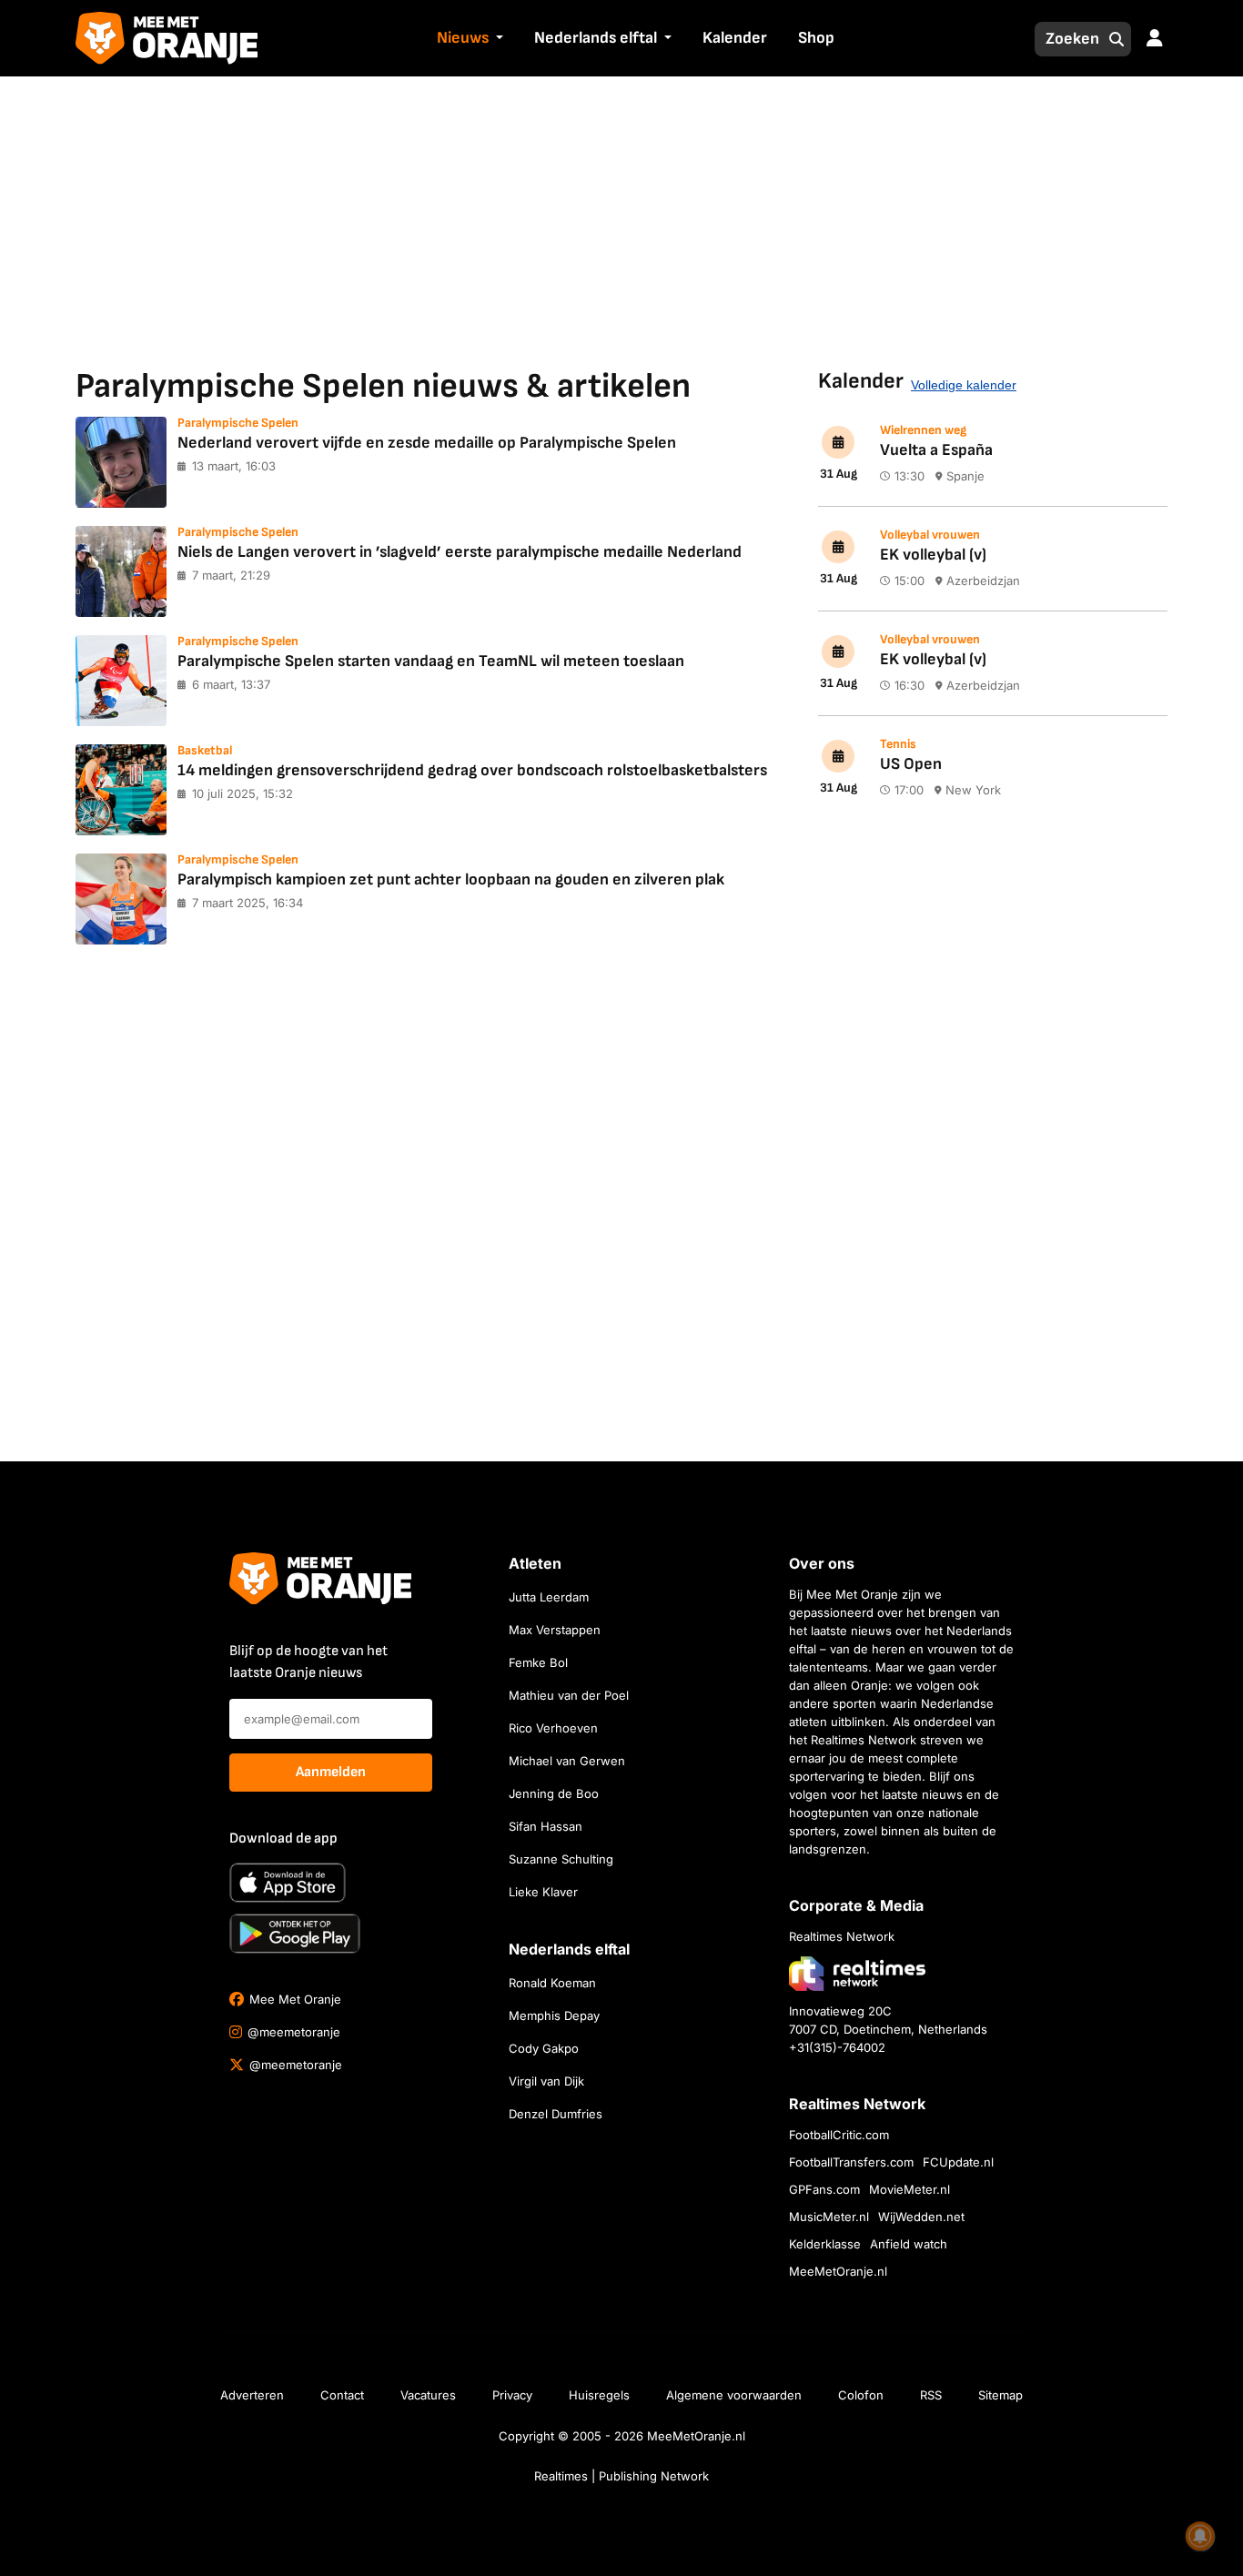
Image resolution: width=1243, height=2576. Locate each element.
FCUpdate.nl (958, 2162)
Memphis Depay (554, 2015)
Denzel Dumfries (556, 2114)
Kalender (735, 38)
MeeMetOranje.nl (838, 2271)
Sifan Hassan (546, 1826)
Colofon (861, 2395)
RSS (931, 2395)
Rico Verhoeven (553, 1728)
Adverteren (252, 2395)
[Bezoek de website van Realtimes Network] (857, 1973)
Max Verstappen (555, 1630)
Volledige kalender (964, 385)
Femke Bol (538, 1662)
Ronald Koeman (552, 1983)
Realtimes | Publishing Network (621, 2476)
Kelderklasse (825, 2244)
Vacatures (428, 2395)
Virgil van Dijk (546, 2081)
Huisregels (599, 2395)
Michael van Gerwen (567, 1761)
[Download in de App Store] (288, 1883)
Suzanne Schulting (561, 1859)
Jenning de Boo (554, 1793)
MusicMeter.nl (829, 2217)
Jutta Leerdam (549, 1597)
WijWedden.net (921, 2217)
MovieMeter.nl (910, 2189)
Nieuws (463, 38)
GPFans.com (824, 2189)
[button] (498, 39)
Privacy (512, 2395)
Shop (816, 38)
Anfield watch (909, 2244)
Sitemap (1000, 2395)
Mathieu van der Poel (569, 1695)
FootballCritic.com (839, 2135)
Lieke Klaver (543, 1892)
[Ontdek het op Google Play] (295, 1934)
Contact (342, 2395)
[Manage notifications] (1200, 2536)
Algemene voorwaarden (734, 2395)
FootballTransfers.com (851, 2162)
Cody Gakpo (544, 2048)
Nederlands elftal (596, 38)
